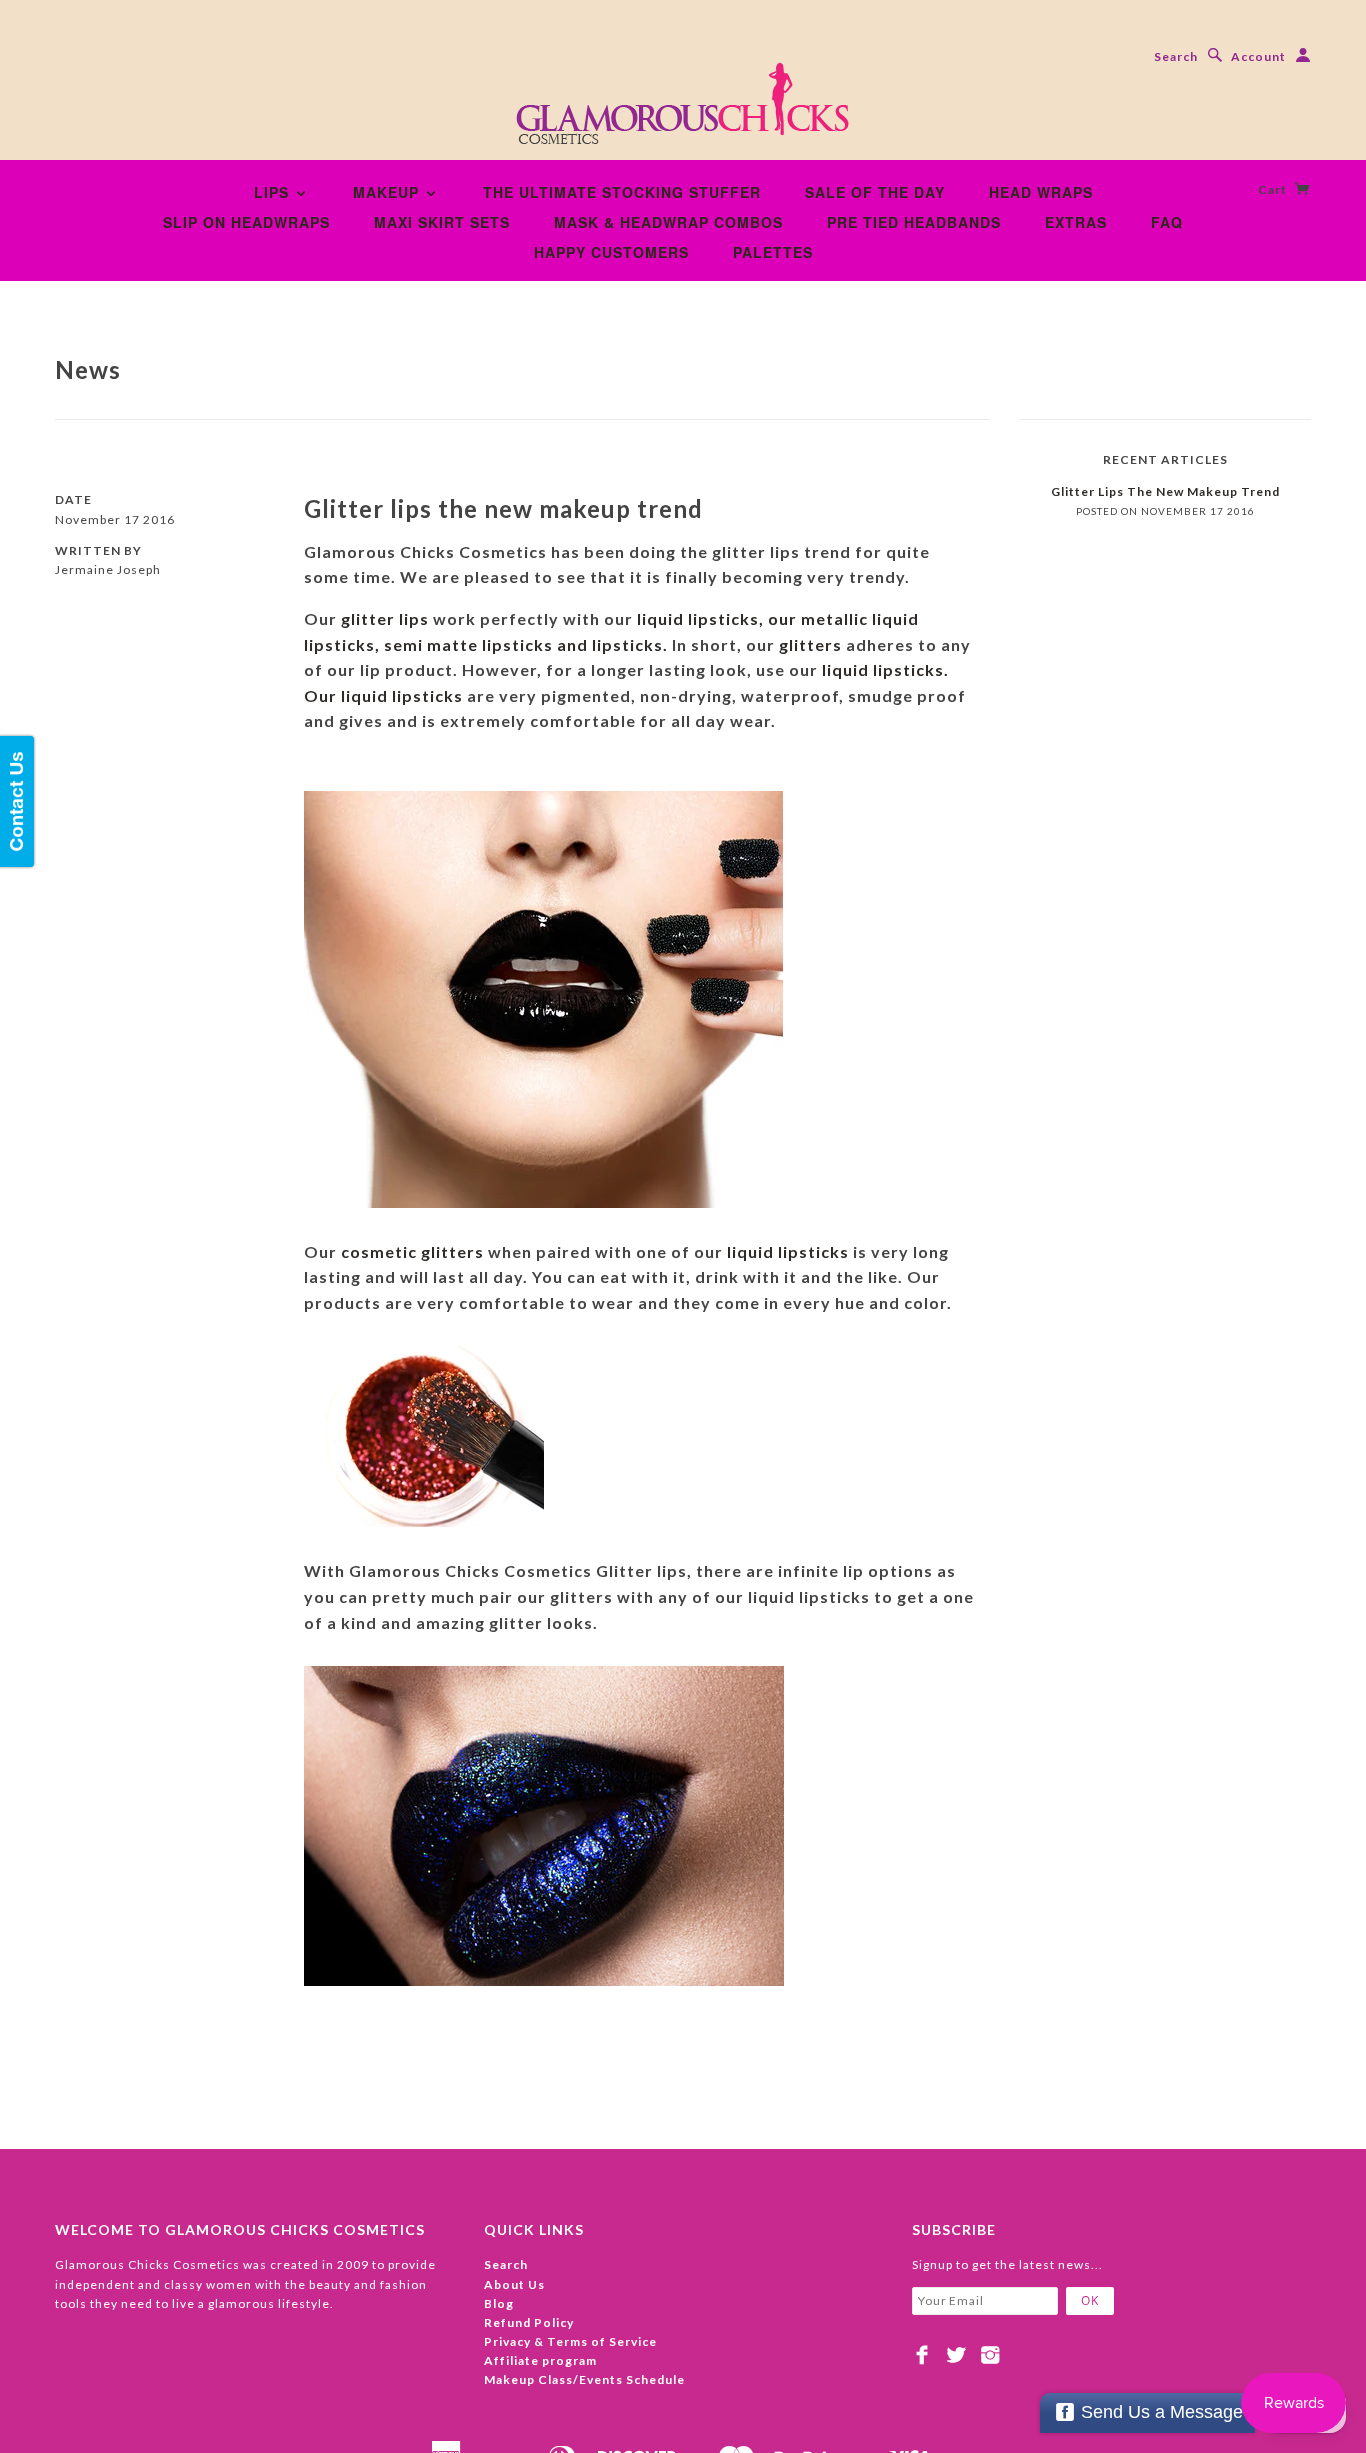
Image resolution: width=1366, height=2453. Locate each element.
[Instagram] (990, 2355)
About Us (514, 2284)
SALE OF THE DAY (875, 192)
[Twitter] (956, 2355)
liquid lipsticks (790, 1251)
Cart (1274, 189)
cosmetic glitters (412, 1251)
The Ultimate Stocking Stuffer (622, 192)
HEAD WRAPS (1041, 192)
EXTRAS (1076, 222)
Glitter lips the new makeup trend (503, 508)
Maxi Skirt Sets (442, 222)
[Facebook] (922, 2355)
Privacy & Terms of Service (570, 2341)
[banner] (683, 110)
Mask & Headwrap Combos (668, 222)
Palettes (773, 252)
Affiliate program (540, 2360)
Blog (499, 2303)
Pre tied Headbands (914, 222)
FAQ (1167, 222)
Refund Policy (529, 2322)
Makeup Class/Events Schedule (584, 2379)
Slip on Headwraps (246, 222)
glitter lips (387, 618)
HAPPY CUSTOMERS (611, 252)
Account (1258, 56)
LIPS (274, 192)
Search (1176, 56)
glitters (812, 644)
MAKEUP (388, 192)
